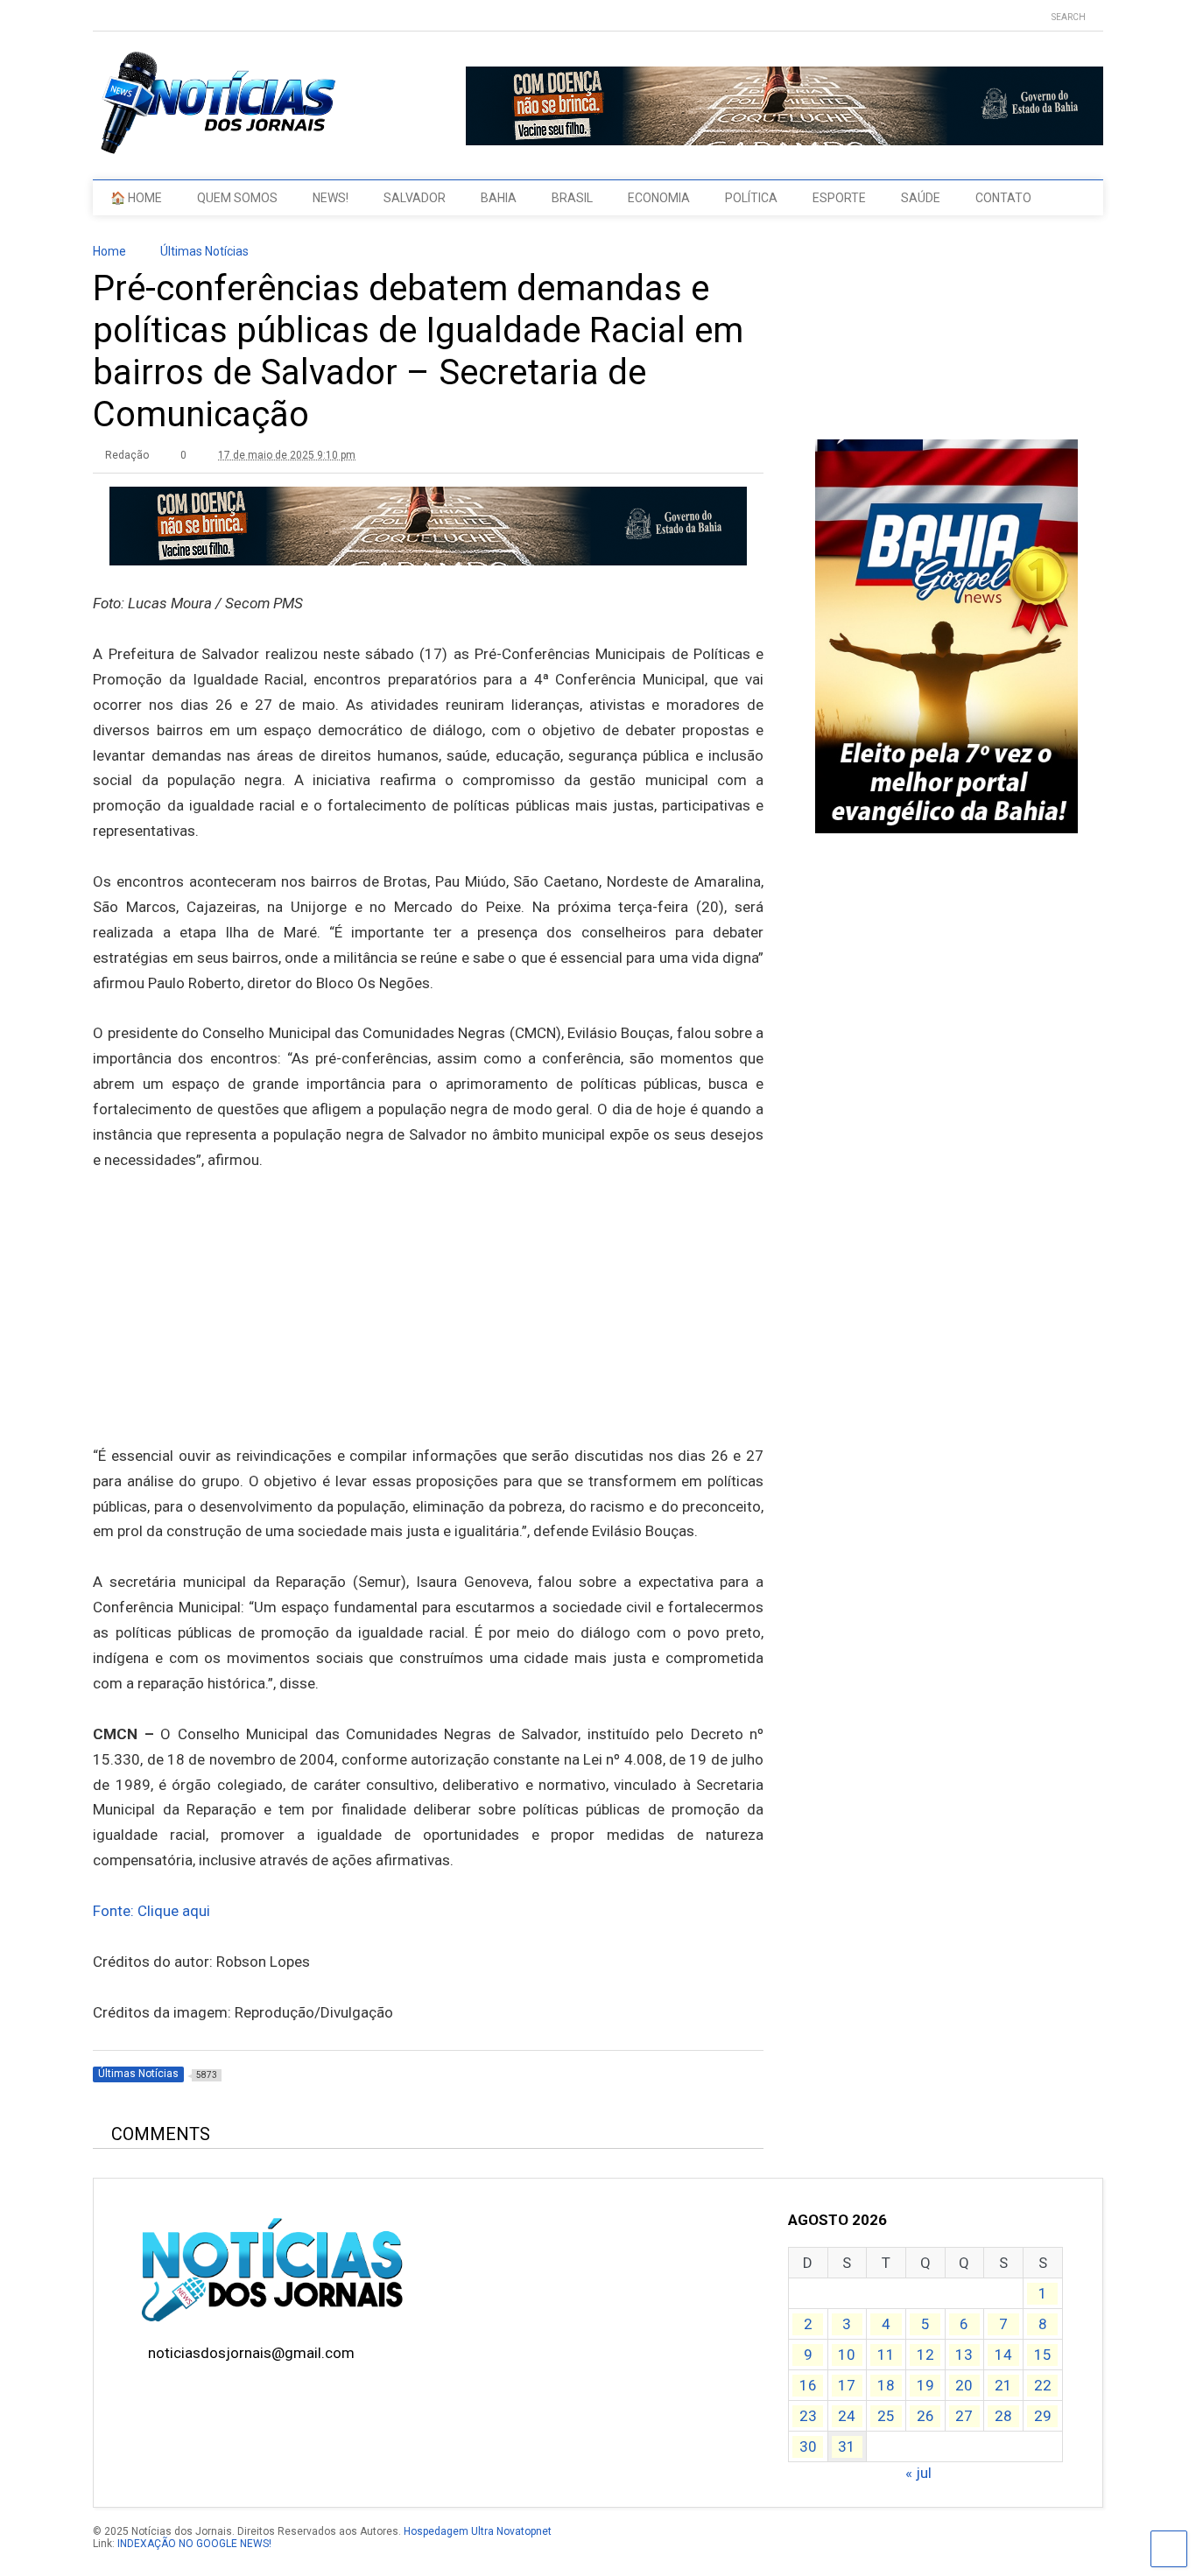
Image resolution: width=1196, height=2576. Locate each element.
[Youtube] (100, 17)
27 (964, 2416)
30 (808, 2446)
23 (808, 2416)
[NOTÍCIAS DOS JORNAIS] (215, 149)
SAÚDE (921, 198)
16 (808, 2385)
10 (847, 2355)
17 (847, 2385)
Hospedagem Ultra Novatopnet (478, 2531)
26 (925, 2416)
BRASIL (572, 198)
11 (886, 2355)
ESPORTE (839, 198)
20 (964, 2385)
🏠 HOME (136, 198)
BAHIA (499, 198)
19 (925, 2385)
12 (925, 2355)
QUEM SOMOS (237, 198)
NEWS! (331, 198)
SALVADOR (415, 198)
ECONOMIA (659, 198)
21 (1003, 2385)
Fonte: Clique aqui (151, 1911)
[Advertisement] (428, 1336)
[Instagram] (154, 17)
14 (1003, 2355)
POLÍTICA (751, 198)
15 (1043, 2355)
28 (1003, 2416)
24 (847, 2416)
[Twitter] (127, 17)
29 (1043, 2416)
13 (964, 2355)
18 (886, 2385)
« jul (918, 2473)
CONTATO (1003, 198)
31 (847, 2446)
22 (1043, 2385)
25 (886, 2416)
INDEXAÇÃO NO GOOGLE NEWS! (194, 2544)
